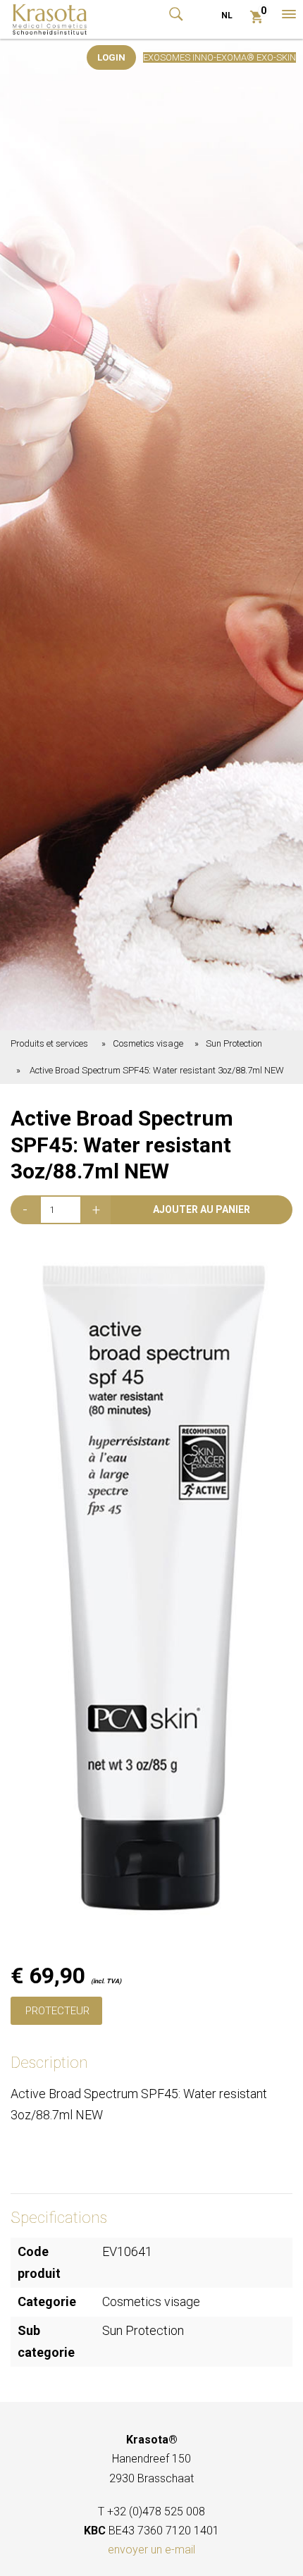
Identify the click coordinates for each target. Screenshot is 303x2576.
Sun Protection (234, 1043)
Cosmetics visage (148, 1043)
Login (111, 57)
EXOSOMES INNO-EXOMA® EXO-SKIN (219, 57)
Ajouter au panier (202, 1209)
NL (227, 16)
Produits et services (49, 1043)
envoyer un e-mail (151, 2550)
